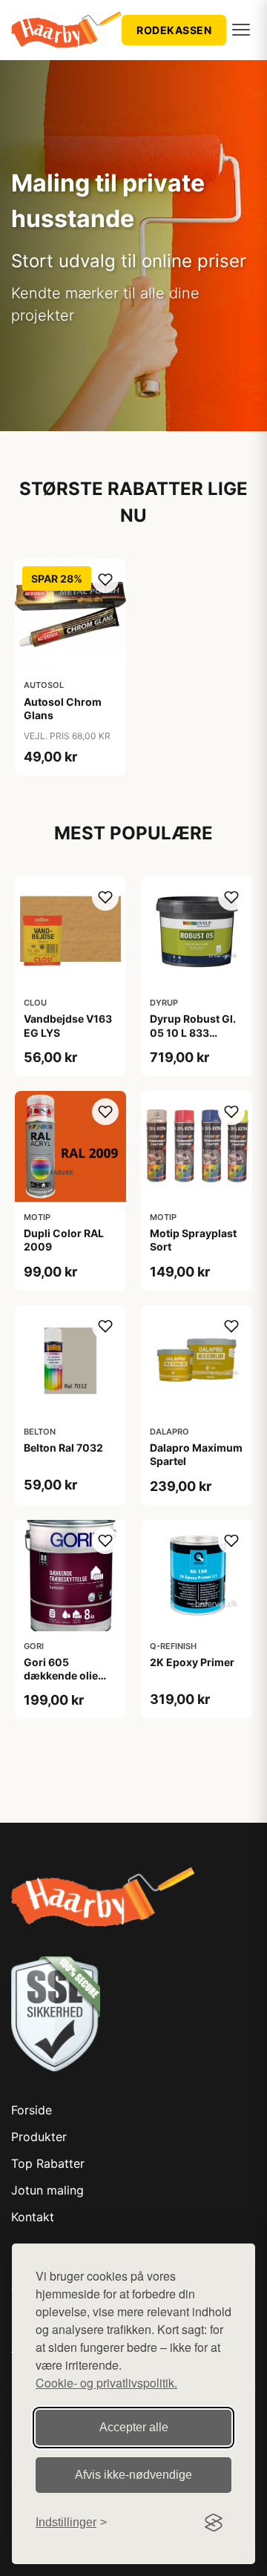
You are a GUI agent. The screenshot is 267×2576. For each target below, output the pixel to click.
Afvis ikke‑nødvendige (133, 2475)
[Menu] (241, 30)
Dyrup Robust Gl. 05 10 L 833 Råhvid (193, 1032)
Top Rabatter (48, 2163)
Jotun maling (47, 2190)
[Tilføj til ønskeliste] (105, 580)
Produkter (39, 2137)
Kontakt (33, 2217)
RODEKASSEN (174, 30)
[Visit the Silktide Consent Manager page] (214, 2523)
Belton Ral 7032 (63, 1448)
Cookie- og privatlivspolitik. (106, 2383)
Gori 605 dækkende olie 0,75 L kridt (61, 1675)
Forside (32, 2110)
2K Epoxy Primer (192, 1662)
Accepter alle (134, 2427)
